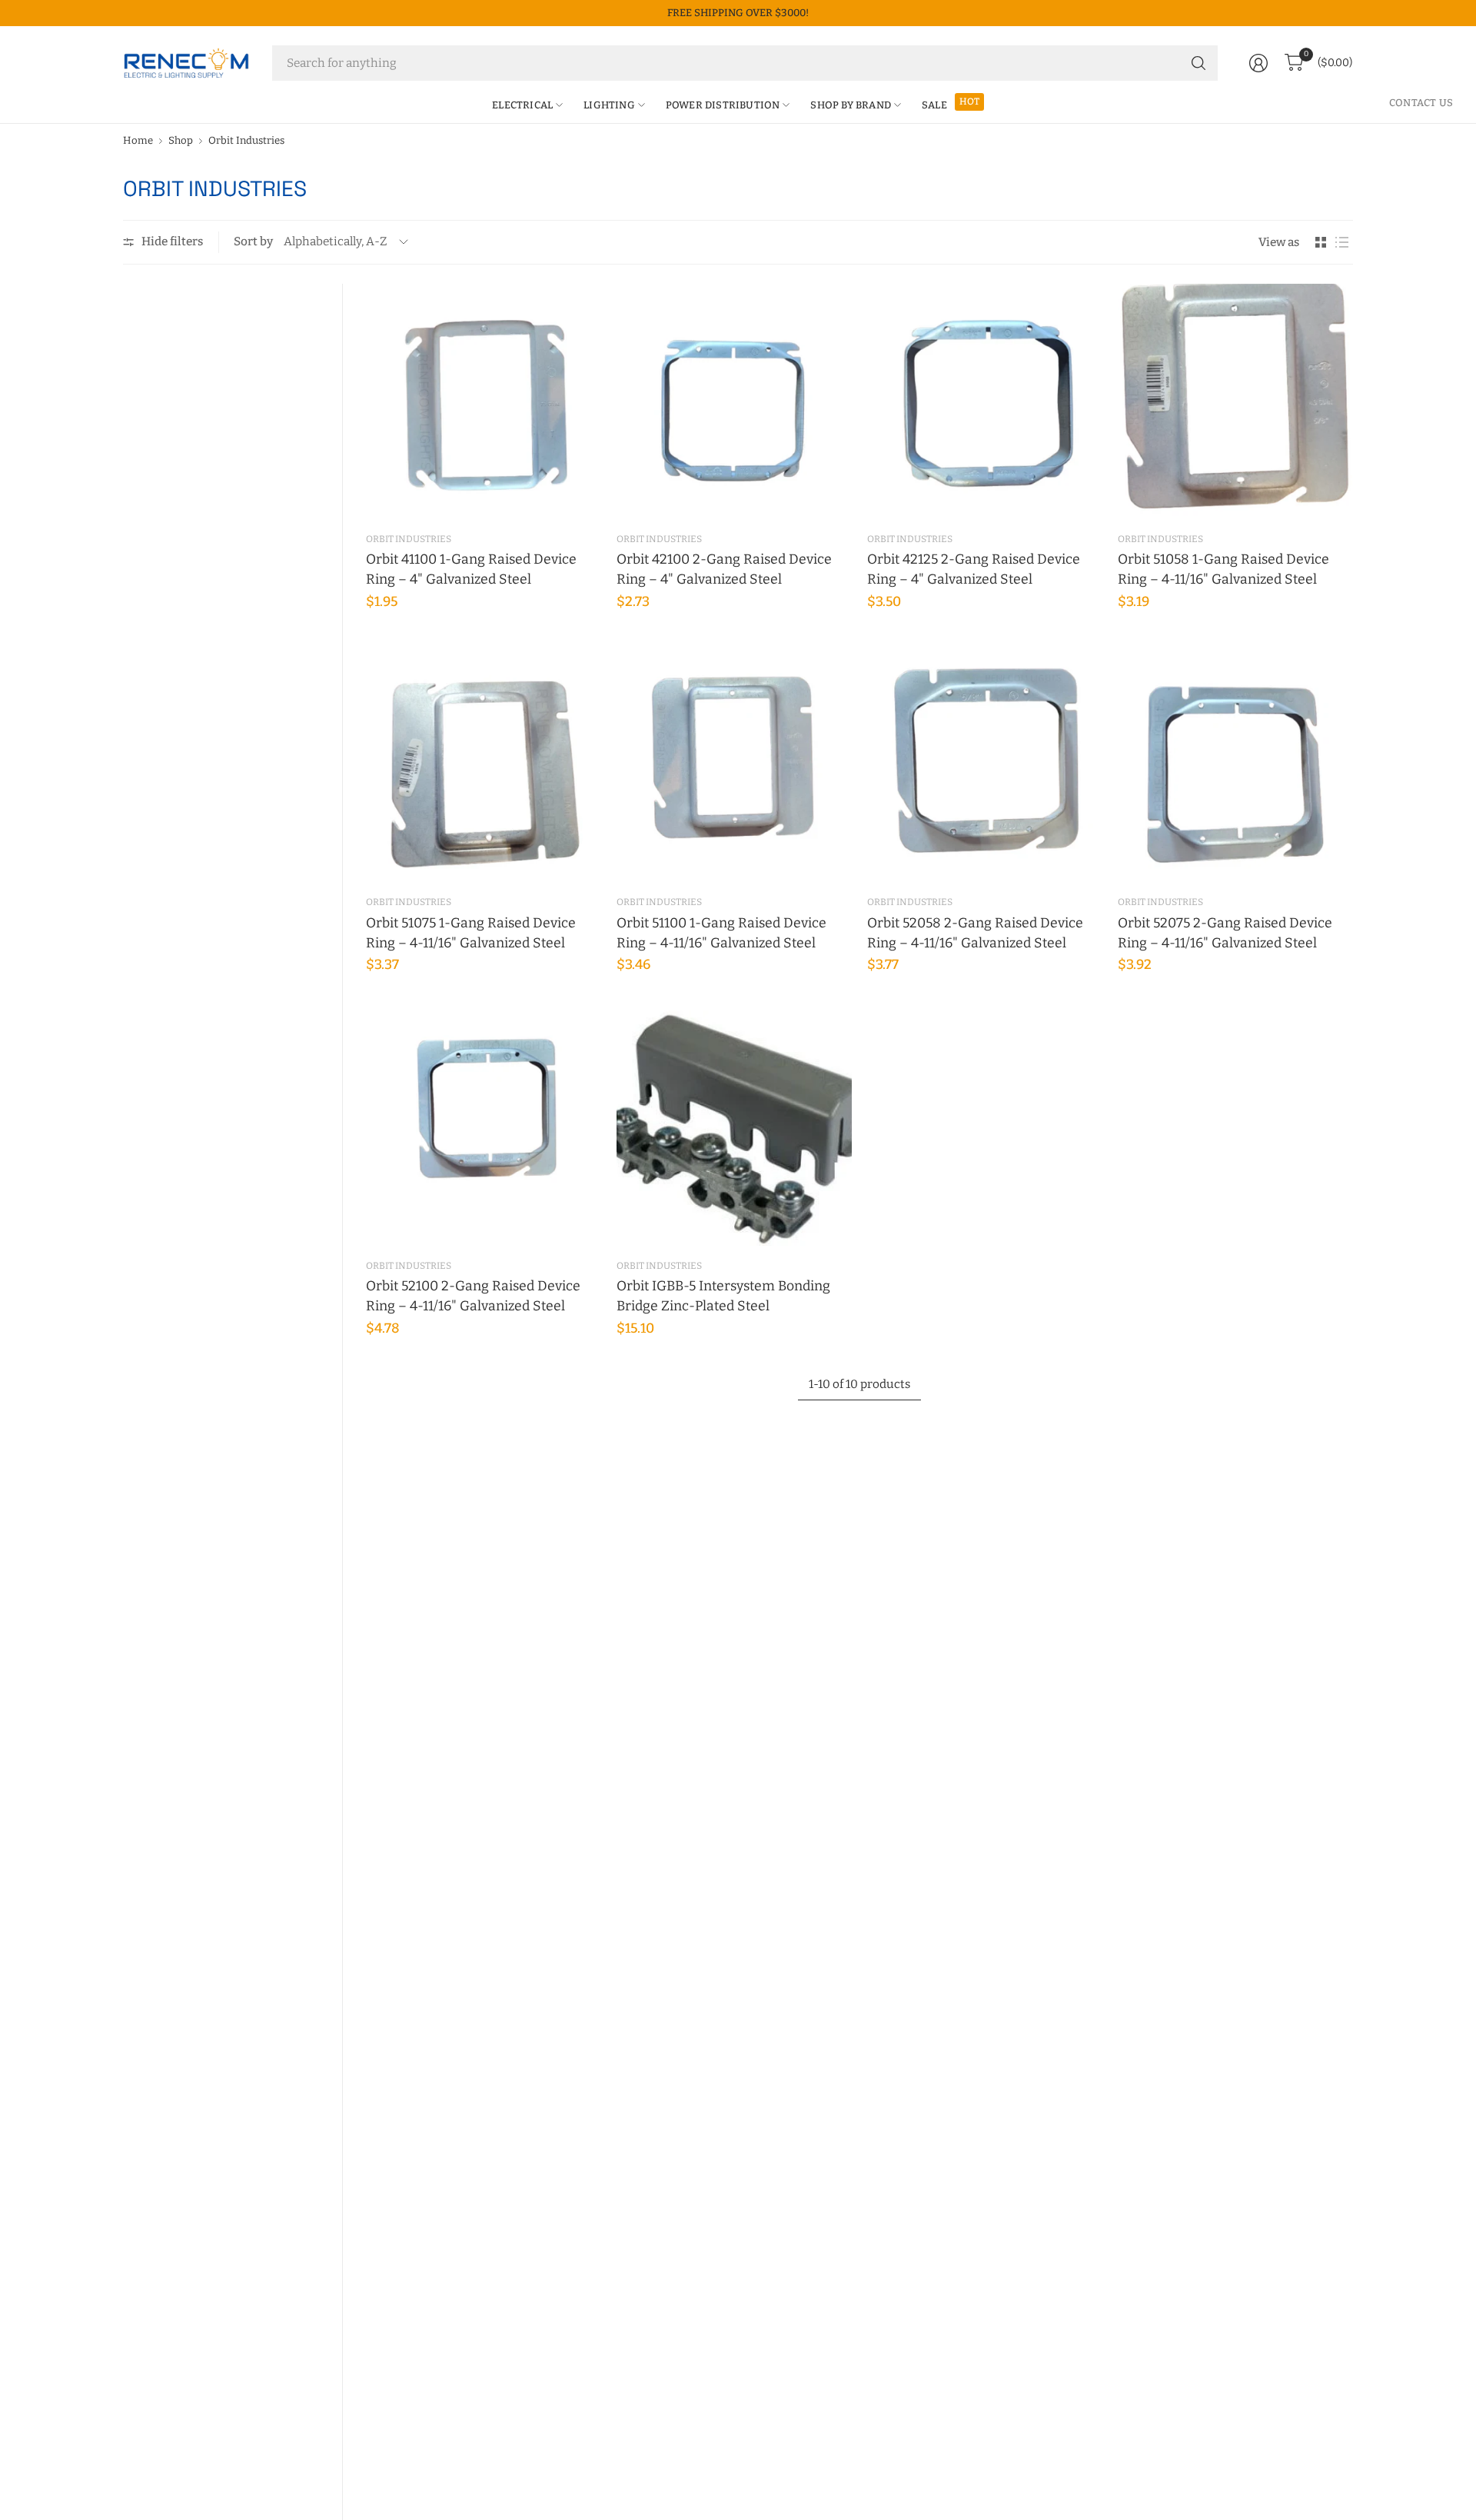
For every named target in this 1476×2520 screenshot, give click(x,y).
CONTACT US (1421, 103)
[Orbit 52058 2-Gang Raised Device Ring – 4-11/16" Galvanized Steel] (985, 764)
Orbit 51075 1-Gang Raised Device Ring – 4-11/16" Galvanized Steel (471, 933)
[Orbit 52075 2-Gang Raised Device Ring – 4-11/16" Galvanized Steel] (1235, 764)
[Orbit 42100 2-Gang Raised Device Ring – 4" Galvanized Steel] (734, 401)
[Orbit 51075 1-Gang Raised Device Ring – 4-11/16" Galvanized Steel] (484, 764)
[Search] (1198, 63)
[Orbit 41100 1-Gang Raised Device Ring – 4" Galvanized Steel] (484, 401)
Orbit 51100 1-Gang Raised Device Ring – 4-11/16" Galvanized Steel (721, 933)
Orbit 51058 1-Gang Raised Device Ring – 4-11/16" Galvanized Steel (1223, 569)
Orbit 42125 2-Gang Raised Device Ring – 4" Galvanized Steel (974, 569)
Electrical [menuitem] (522, 105)
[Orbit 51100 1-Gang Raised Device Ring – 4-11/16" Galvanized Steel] (734, 764)
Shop (181, 140)
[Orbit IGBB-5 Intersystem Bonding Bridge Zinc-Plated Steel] (734, 1128)
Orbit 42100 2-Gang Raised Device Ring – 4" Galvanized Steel (724, 569)
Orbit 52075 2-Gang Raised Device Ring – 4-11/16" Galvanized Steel (1225, 933)
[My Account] (1258, 63)
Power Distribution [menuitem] (723, 105)
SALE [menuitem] (934, 105)
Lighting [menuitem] (609, 105)
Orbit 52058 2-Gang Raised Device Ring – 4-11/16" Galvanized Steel (975, 933)
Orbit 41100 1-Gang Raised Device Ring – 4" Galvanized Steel (471, 569)
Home (138, 140)
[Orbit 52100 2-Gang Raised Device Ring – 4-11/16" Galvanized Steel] (484, 1128)
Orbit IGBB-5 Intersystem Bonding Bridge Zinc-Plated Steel (723, 1296)
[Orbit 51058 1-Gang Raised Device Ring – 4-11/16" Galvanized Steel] (1235, 401)
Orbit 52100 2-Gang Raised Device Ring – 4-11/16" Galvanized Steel (473, 1296)
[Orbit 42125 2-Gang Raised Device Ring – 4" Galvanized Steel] (985, 401)
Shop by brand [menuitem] (851, 105)
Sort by (253, 241)
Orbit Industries (246, 140)
